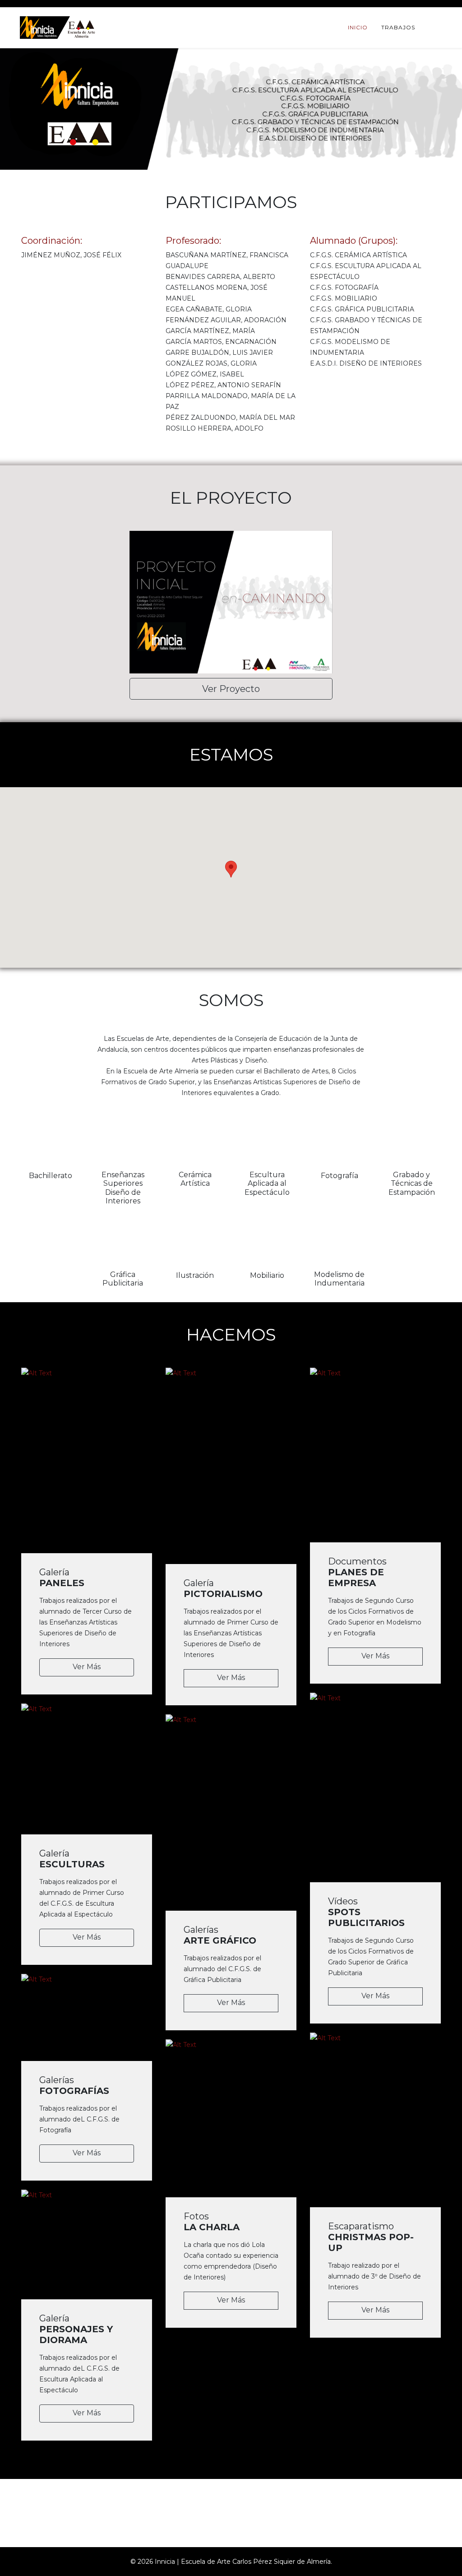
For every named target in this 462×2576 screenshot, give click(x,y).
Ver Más (87, 1667)
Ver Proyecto (231, 689)
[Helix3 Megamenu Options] (439, 27)
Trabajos (398, 27)
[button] (231, 869)
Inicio (358, 27)
